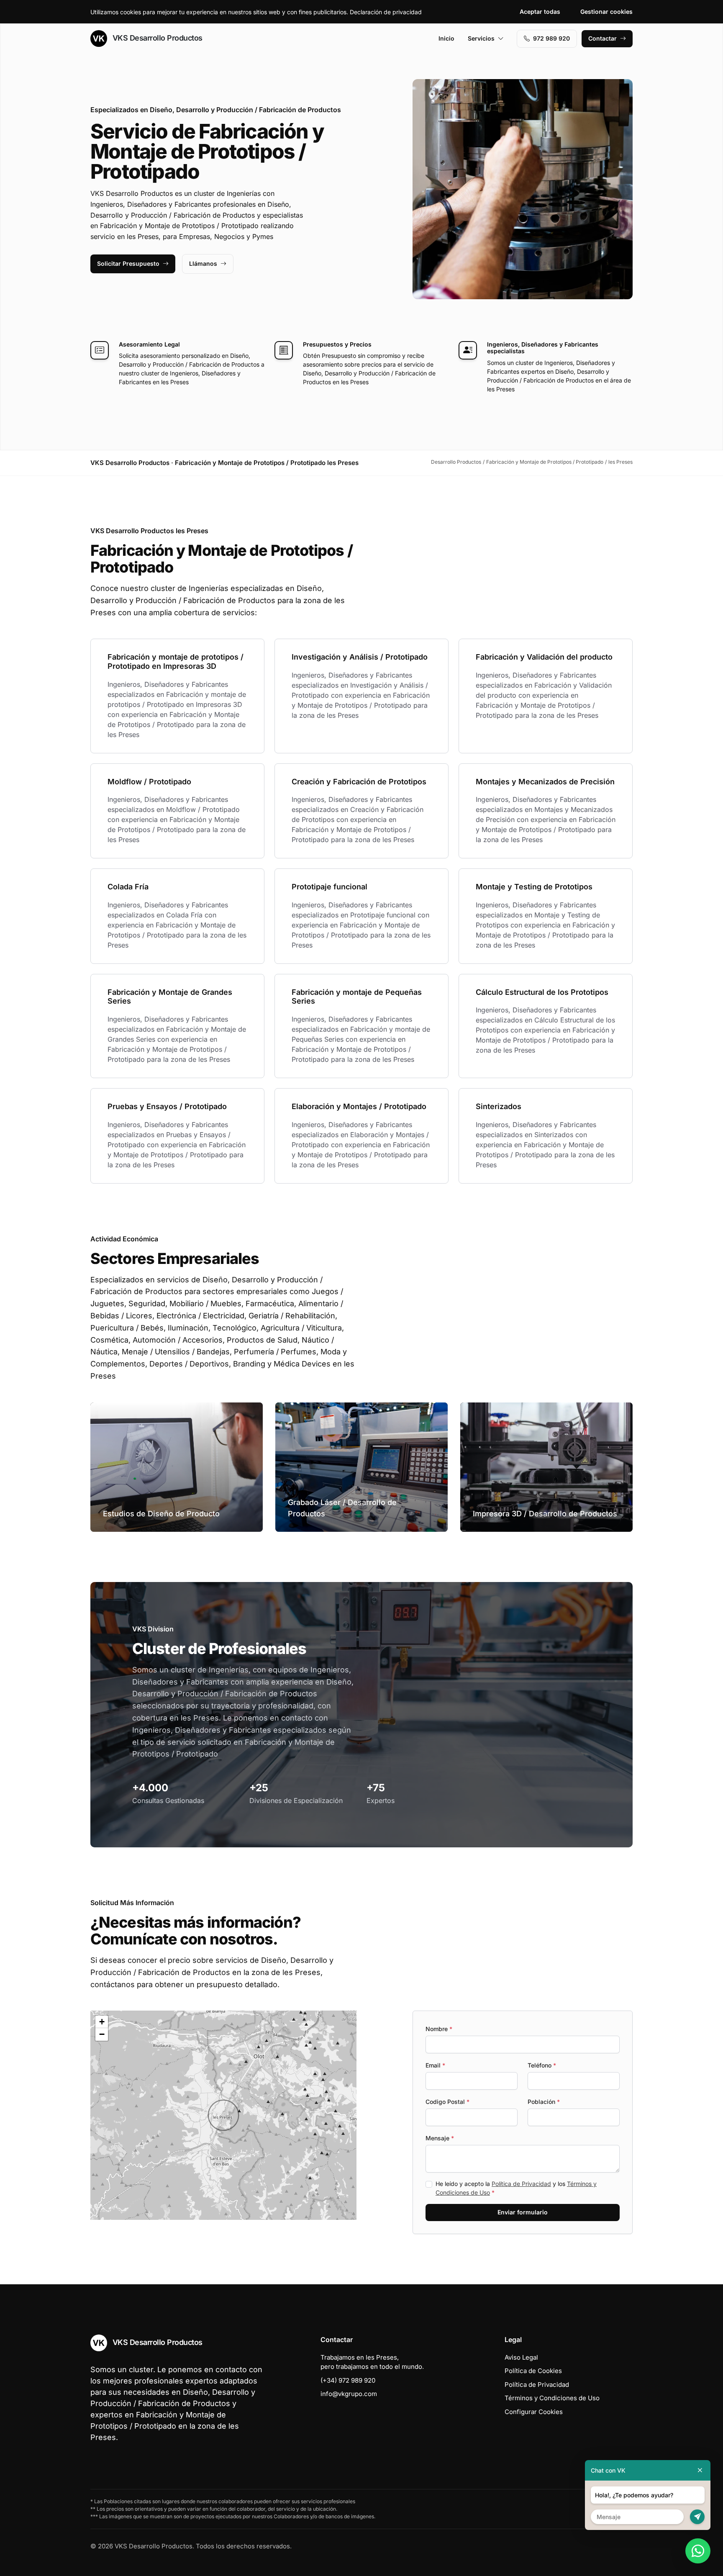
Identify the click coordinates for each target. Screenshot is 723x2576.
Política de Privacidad (521, 2184)
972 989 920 (551, 38)
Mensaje (440, 2138)
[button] (223, 2115)
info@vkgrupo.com (349, 2394)
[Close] (700, 2470)
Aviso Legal (521, 2357)
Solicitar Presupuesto (128, 263)
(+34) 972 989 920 (348, 2380)
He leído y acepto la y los (516, 2188)
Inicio (446, 38)
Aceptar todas (540, 12)
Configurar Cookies (534, 2412)
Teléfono (542, 2065)
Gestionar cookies (606, 12)
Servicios (481, 38)
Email (435, 2065)
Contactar (602, 38)
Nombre (439, 2029)
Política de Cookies (533, 2371)
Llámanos (203, 263)
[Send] (697, 2517)
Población (544, 2102)
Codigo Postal (447, 2102)
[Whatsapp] (698, 2551)
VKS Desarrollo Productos (156, 38)
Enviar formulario (523, 2212)
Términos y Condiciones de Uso (552, 2398)
